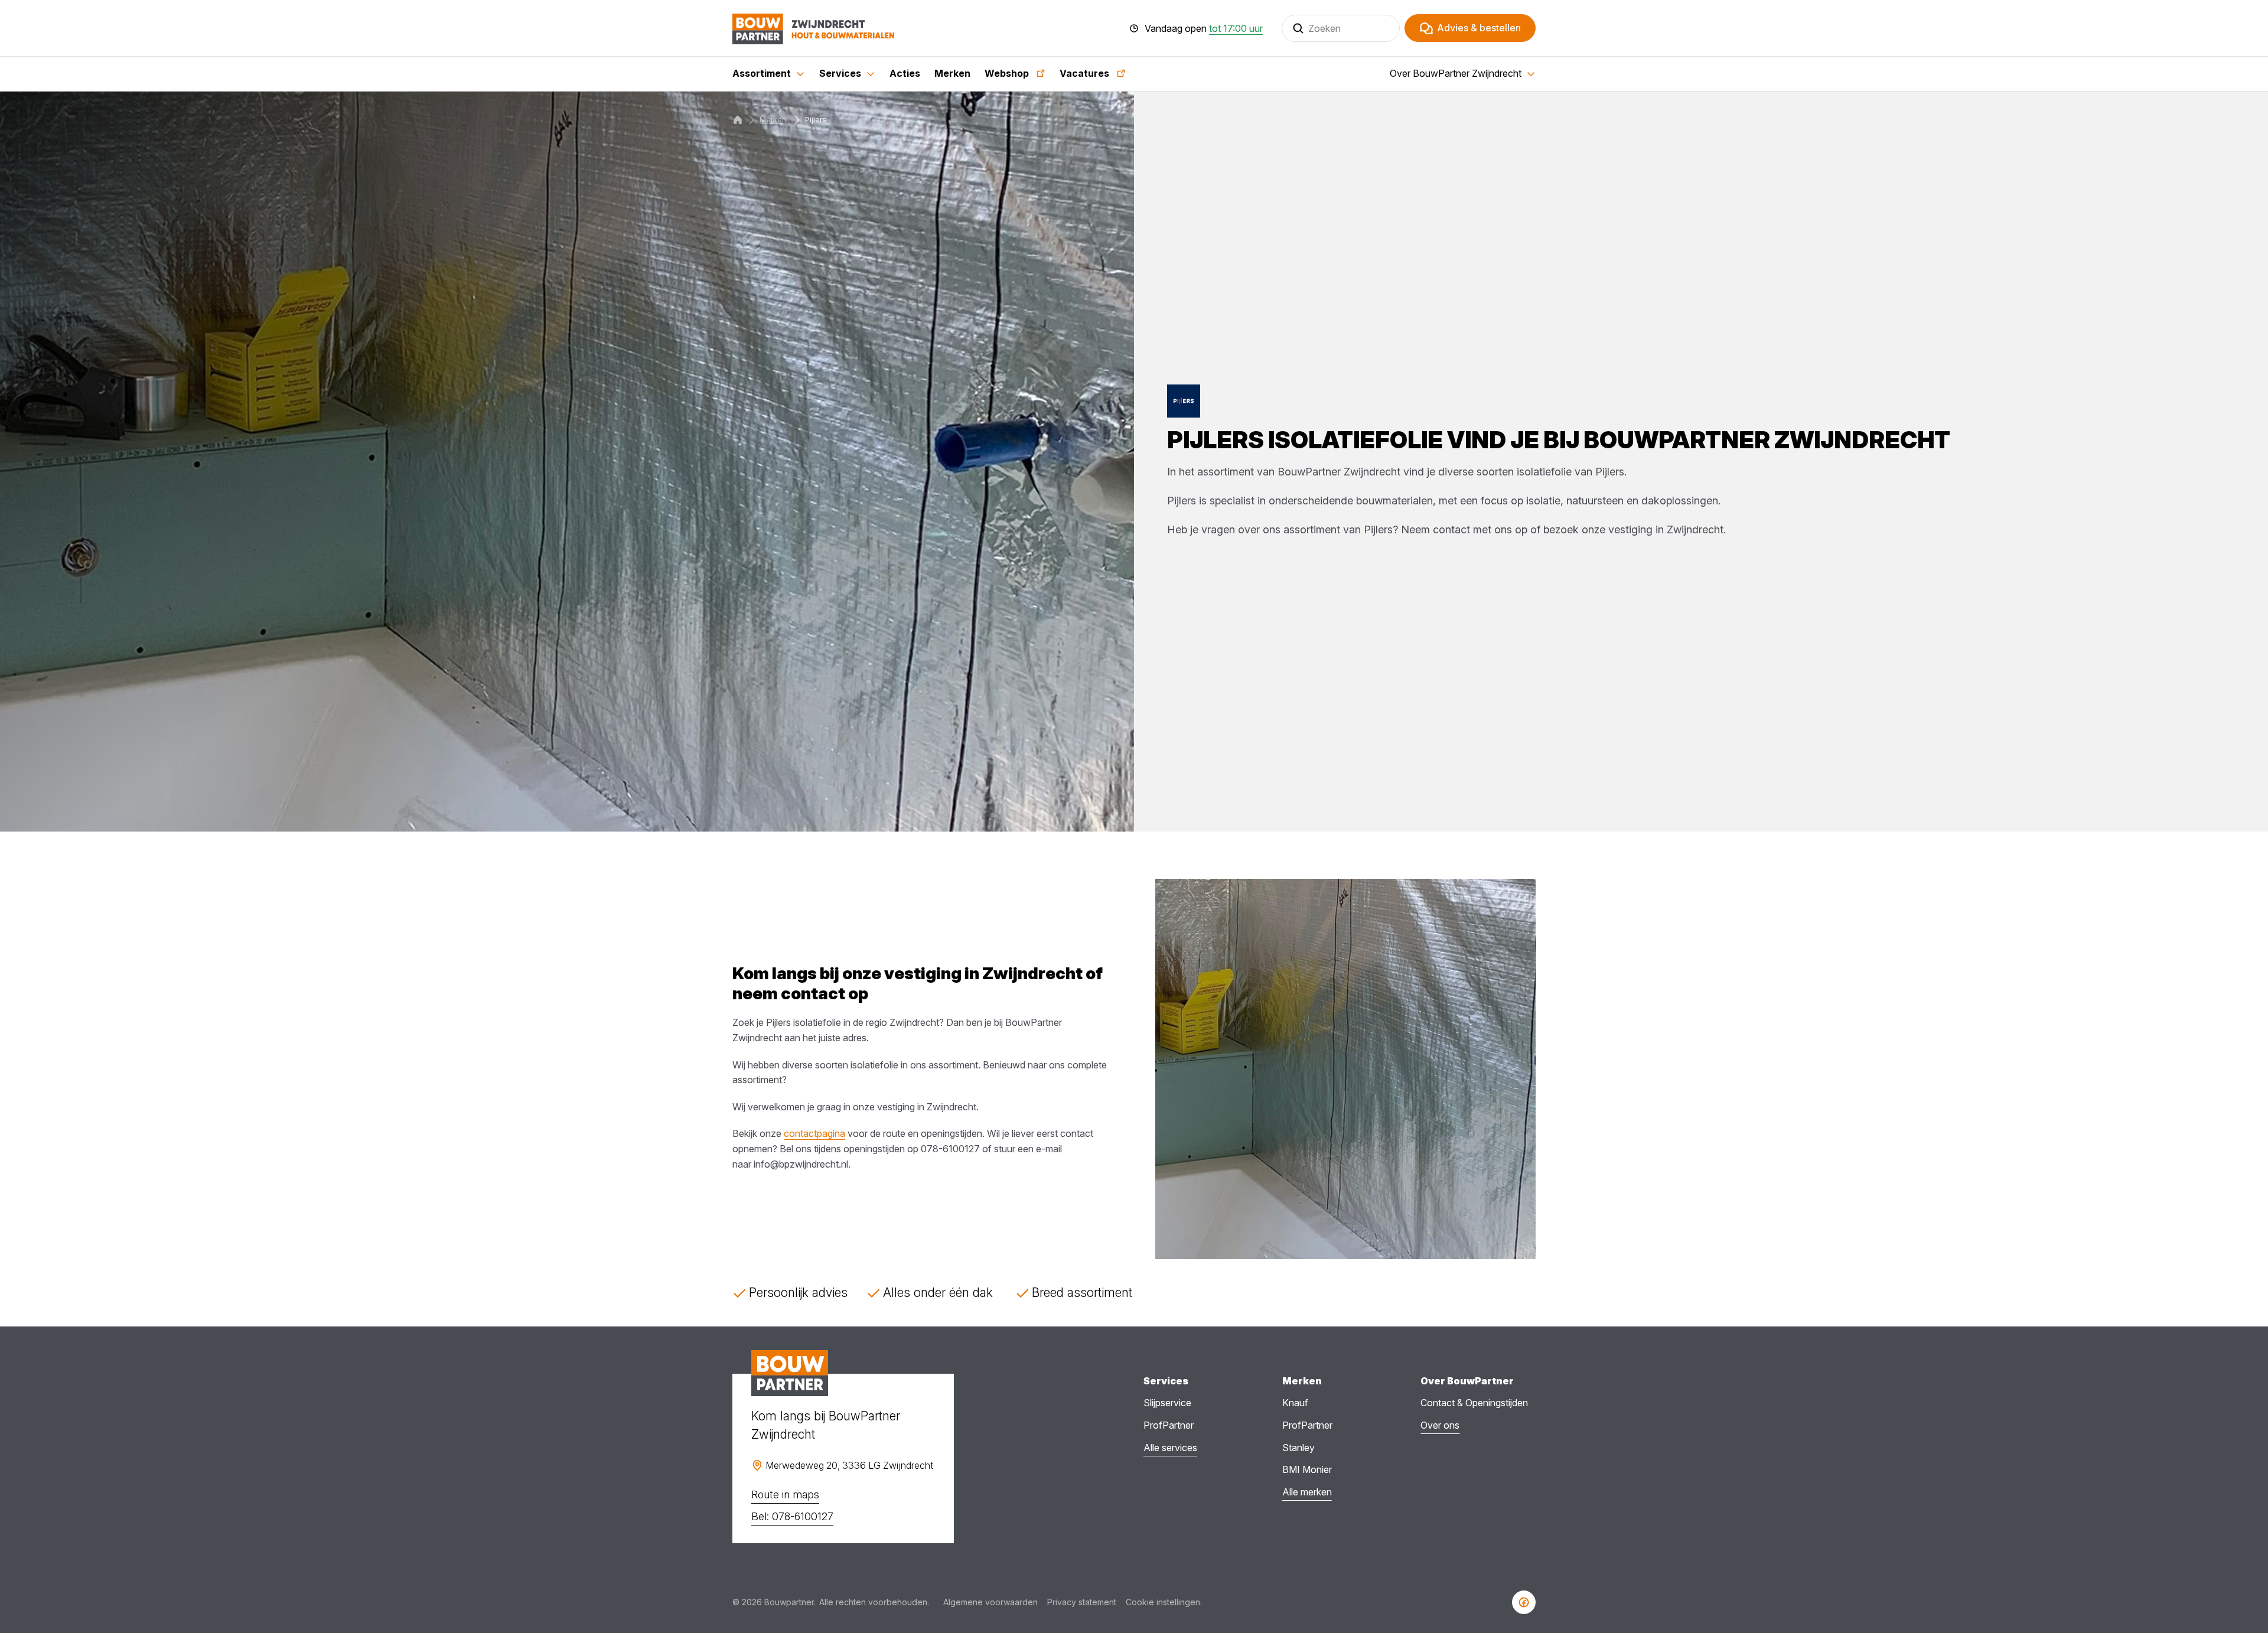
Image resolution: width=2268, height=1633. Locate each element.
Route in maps (785, 1495)
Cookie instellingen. (1164, 1602)
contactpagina (814, 1133)
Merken (773, 120)
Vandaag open (1204, 28)
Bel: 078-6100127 (792, 1516)
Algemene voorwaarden (990, 1602)
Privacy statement (1082, 1602)
